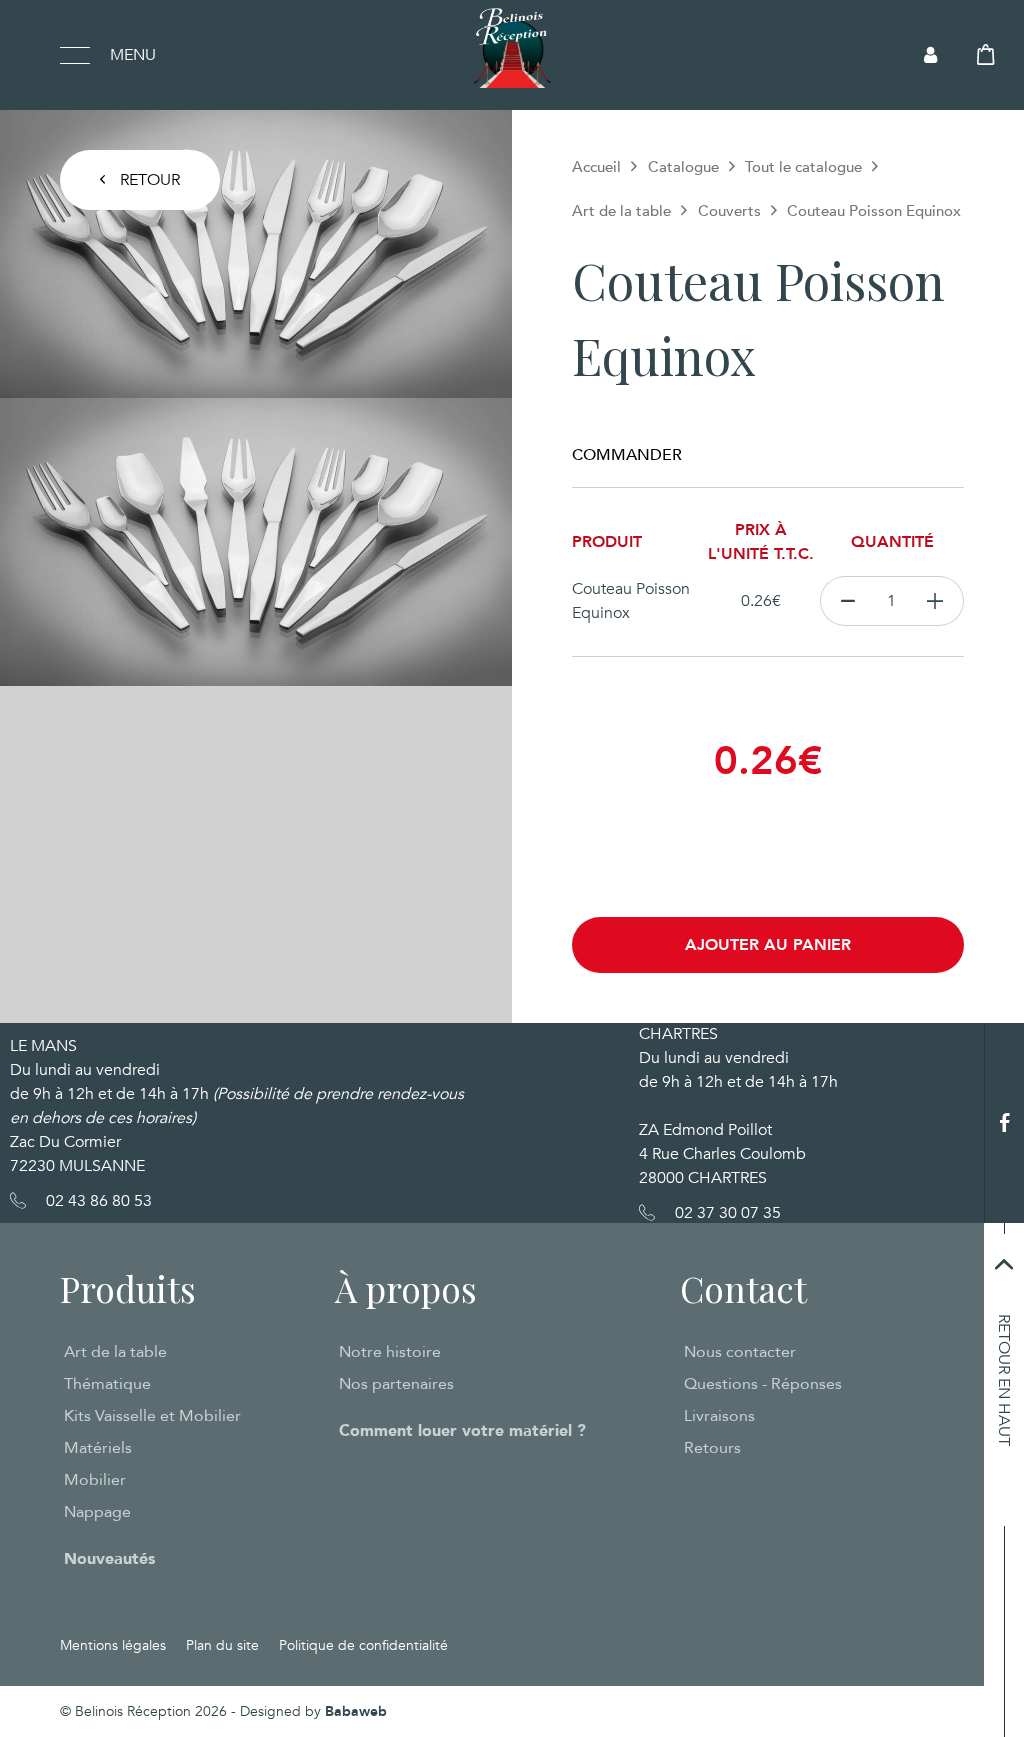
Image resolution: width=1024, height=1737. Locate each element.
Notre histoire (390, 1352)
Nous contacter (740, 1352)
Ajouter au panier (768, 945)
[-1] (847, 601)
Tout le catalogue (803, 167)
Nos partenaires (396, 1384)
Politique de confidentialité (363, 1645)
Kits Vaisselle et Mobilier (152, 1416)
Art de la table (621, 211)
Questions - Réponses (763, 1384)
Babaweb (356, 1711)
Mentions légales (113, 1645)
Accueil (596, 167)
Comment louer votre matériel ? (462, 1431)
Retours (712, 1448)
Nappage (97, 1512)
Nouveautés (109, 1559)
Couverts (729, 211)
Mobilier (95, 1480)
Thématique (107, 1384)
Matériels (98, 1448)
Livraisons (719, 1416)
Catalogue (683, 167)
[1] (935, 601)
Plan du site (222, 1645)
